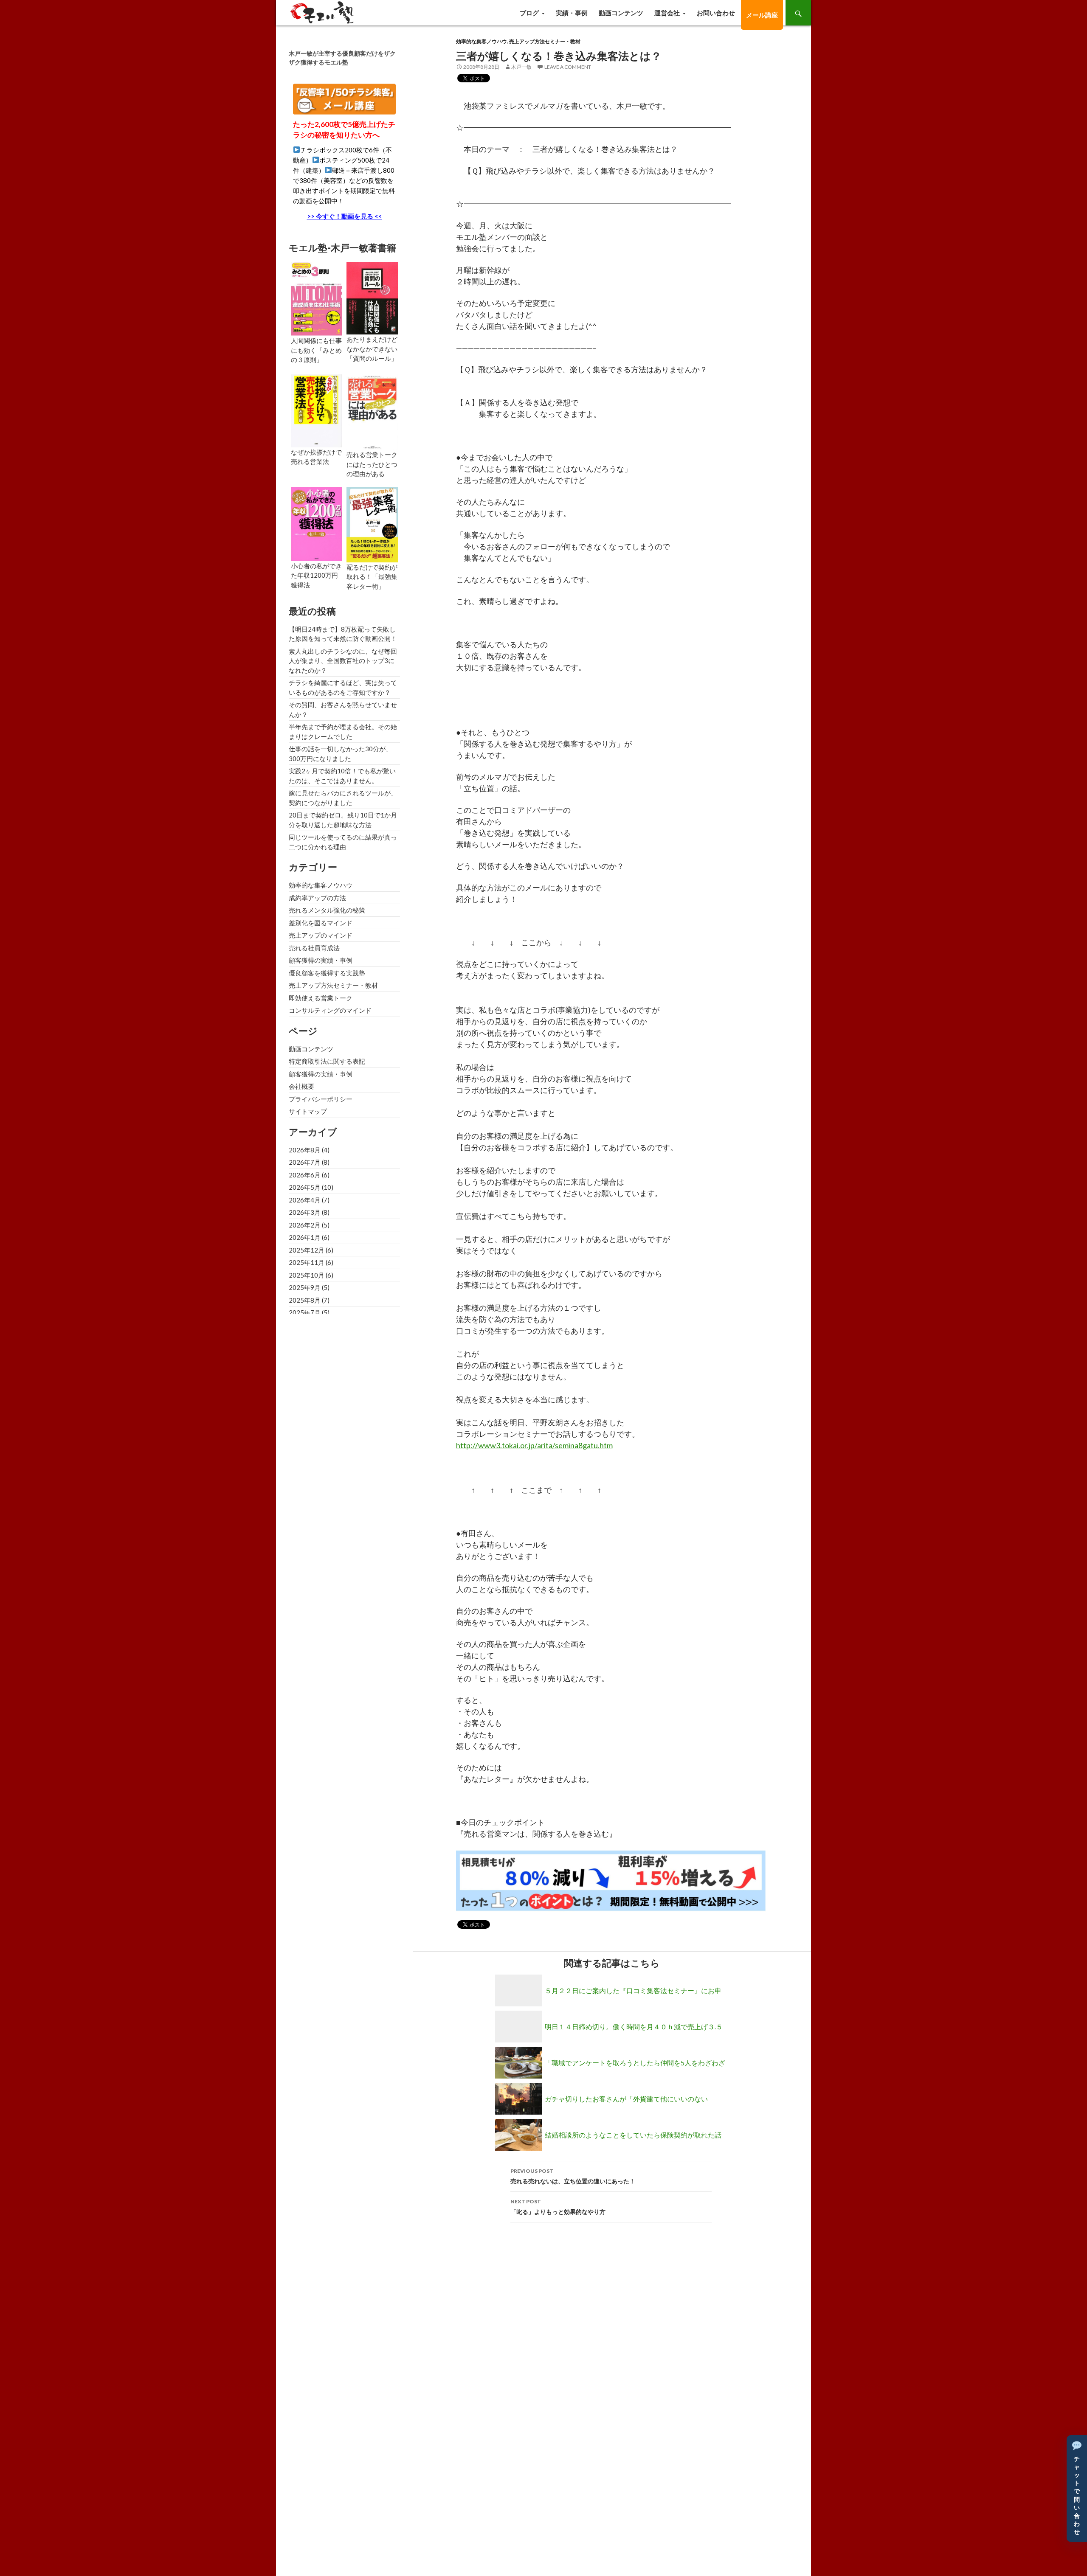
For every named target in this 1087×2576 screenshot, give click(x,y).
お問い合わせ (716, 13)
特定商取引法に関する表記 (327, 1061)
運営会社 (667, 13)
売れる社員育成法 (314, 948)
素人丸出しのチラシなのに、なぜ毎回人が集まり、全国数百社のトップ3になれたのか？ (343, 661)
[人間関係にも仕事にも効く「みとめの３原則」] (317, 298)
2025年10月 (307, 1275)
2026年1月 (305, 1237)
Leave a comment (568, 67)
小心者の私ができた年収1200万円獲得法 (316, 575)
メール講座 (762, 15)
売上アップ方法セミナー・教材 (545, 41)
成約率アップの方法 (317, 898)
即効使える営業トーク (321, 998)
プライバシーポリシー (321, 1099)
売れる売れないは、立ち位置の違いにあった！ (573, 2176)
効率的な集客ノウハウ (482, 41)
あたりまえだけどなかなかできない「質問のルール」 (372, 349)
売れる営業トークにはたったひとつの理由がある (372, 464)
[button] (1077, 2489)
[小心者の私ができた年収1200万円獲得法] (317, 523)
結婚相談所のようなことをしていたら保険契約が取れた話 (633, 2135)
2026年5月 (305, 1187)
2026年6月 (305, 1175)
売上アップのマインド (321, 935)
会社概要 (301, 1086)
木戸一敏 (521, 67)
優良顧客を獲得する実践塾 (327, 973)
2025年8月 (305, 1300)
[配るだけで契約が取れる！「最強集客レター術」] (372, 523)
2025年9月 (305, 1287)
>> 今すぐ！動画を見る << (345, 216)
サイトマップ (308, 1111)
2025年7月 (305, 1312)
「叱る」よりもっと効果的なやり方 (558, 2207)
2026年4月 (305, 1200)
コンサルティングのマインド (330, 1010)
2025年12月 (307, 1250)
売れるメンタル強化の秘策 (327, 910)
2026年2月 (305, 1225)
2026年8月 (305, 1150)
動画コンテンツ (621, 13)
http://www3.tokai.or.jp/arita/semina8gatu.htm (534, 1445)
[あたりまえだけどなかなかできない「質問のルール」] (372, 297)
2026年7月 (305, 1162)
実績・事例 (572, 13)
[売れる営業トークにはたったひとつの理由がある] (372, 411)
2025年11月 (307, 1262)
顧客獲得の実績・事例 (321, 960)
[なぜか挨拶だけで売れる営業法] (317, 410)
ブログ (529, 13)
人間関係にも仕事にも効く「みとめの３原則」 (316, 350)
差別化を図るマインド (321, 923)
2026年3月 (305, 1212)
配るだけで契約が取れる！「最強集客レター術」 (372, 577)
